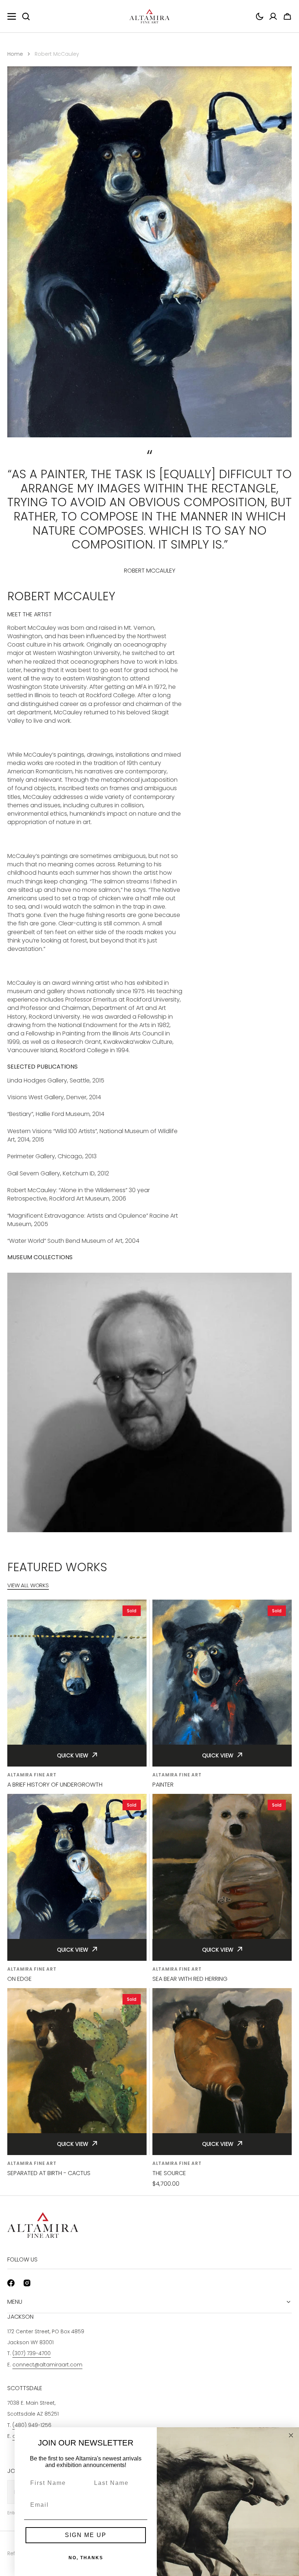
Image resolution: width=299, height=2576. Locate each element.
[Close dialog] (291, 2435)
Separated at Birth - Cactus (49, 2173)
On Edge (20, 1979)
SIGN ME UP (86, 2535)
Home (15, 54)
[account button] (273, 16)
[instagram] (27, 2283)
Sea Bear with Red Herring (190, 1979)
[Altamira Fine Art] (149, 16)
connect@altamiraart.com (47, 2365)
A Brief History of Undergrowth (55, 1785)
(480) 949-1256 (32, 2425)
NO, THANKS (86, 2558)
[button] (260, 16)
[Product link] (77, 1694)
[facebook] (11, 2283)
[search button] (26, 16)
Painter (163, 1785)
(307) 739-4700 (32, 2353)
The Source (169, 2173)
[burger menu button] (12, 16)
